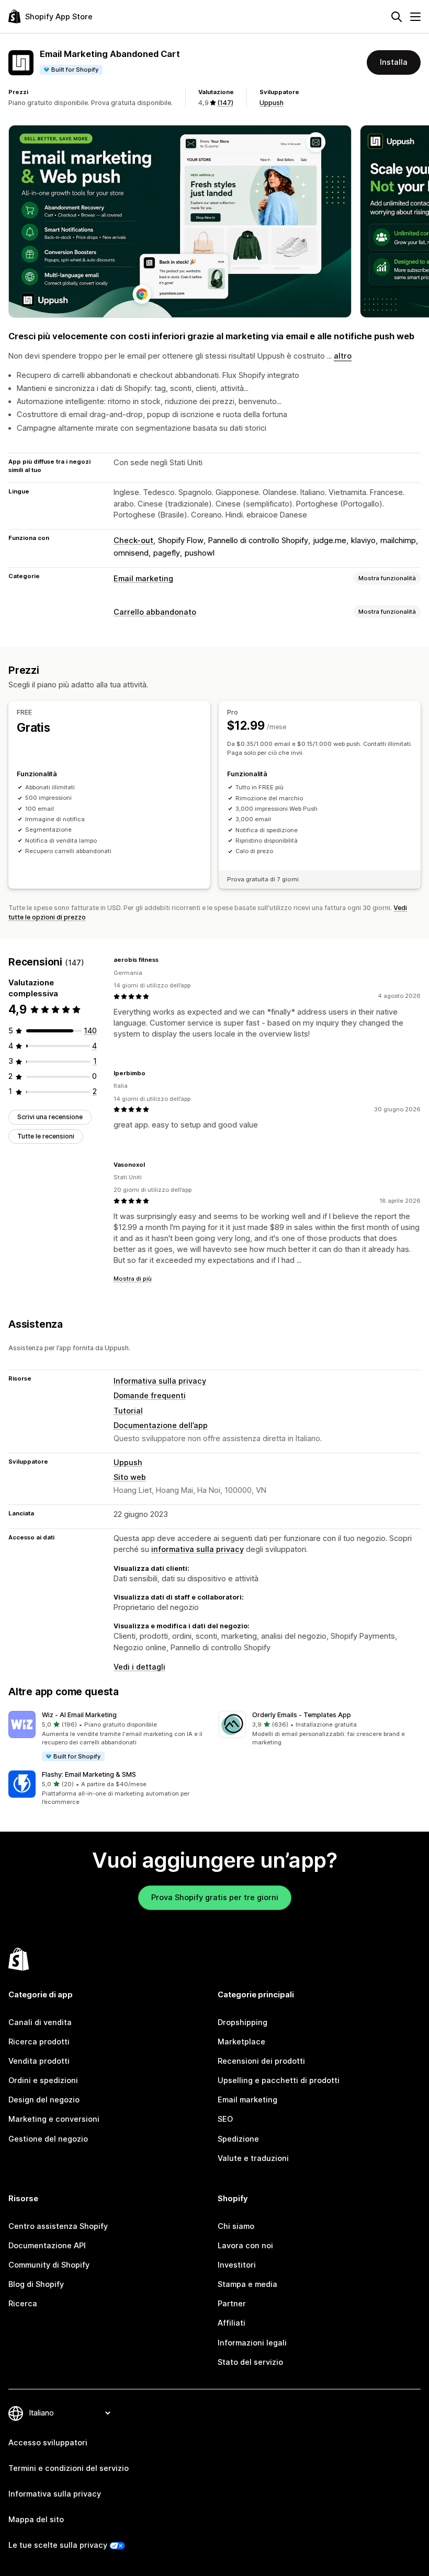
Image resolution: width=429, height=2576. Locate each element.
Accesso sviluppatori (48, 2443)
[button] (109, 1736)
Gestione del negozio (48, 2139)
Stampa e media (247, 2284)
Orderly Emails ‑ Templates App (302, 1715)
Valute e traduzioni (253, 2158)
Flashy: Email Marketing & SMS (89, 1774)
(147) (225, 103)
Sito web (130, 1477)
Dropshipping (242, 2022)
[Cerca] (397, 17)
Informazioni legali (252, 2343)
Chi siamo (236, 2226)
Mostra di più (133, 1279)
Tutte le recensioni (46, 1136)
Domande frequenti (150, 1396)
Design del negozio (44, 2100)
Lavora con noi (245, 2246)
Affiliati (232, 2323)
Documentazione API (47, 2246)
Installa (394, 62)
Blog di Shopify (36, 2284)
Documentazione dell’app (161, 1425)
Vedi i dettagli (139, 1667)
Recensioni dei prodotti (261, 2061)
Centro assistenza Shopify (58, 2226)
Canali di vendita (40, 2022)
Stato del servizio (250, 2362)
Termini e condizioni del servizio (69, 2468)
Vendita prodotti (39, 2061)
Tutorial (128, 1411)
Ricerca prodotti (39, 2042)
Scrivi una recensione (50, 1117)
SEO (225, 2119)
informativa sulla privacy (197, 1549)
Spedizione (238, 2139)
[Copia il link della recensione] (165, 960)
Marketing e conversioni (54, 2119)
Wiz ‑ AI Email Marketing (79, 1715)
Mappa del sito (36, 2520)
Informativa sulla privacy (160, 1381)
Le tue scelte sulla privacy (58, 2545)
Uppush (272, 103)
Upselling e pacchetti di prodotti (279, 2080)
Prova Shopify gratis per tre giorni (215, 1897)
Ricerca (23, 2304)
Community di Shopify (49, 2265)
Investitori (237, 2265)
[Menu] (415, 17)
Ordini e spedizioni (43, 2080)
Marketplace (241, 2042)
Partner (232, 2304)
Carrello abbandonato (155, 612)
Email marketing (143, 579)
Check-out (133, 540)
